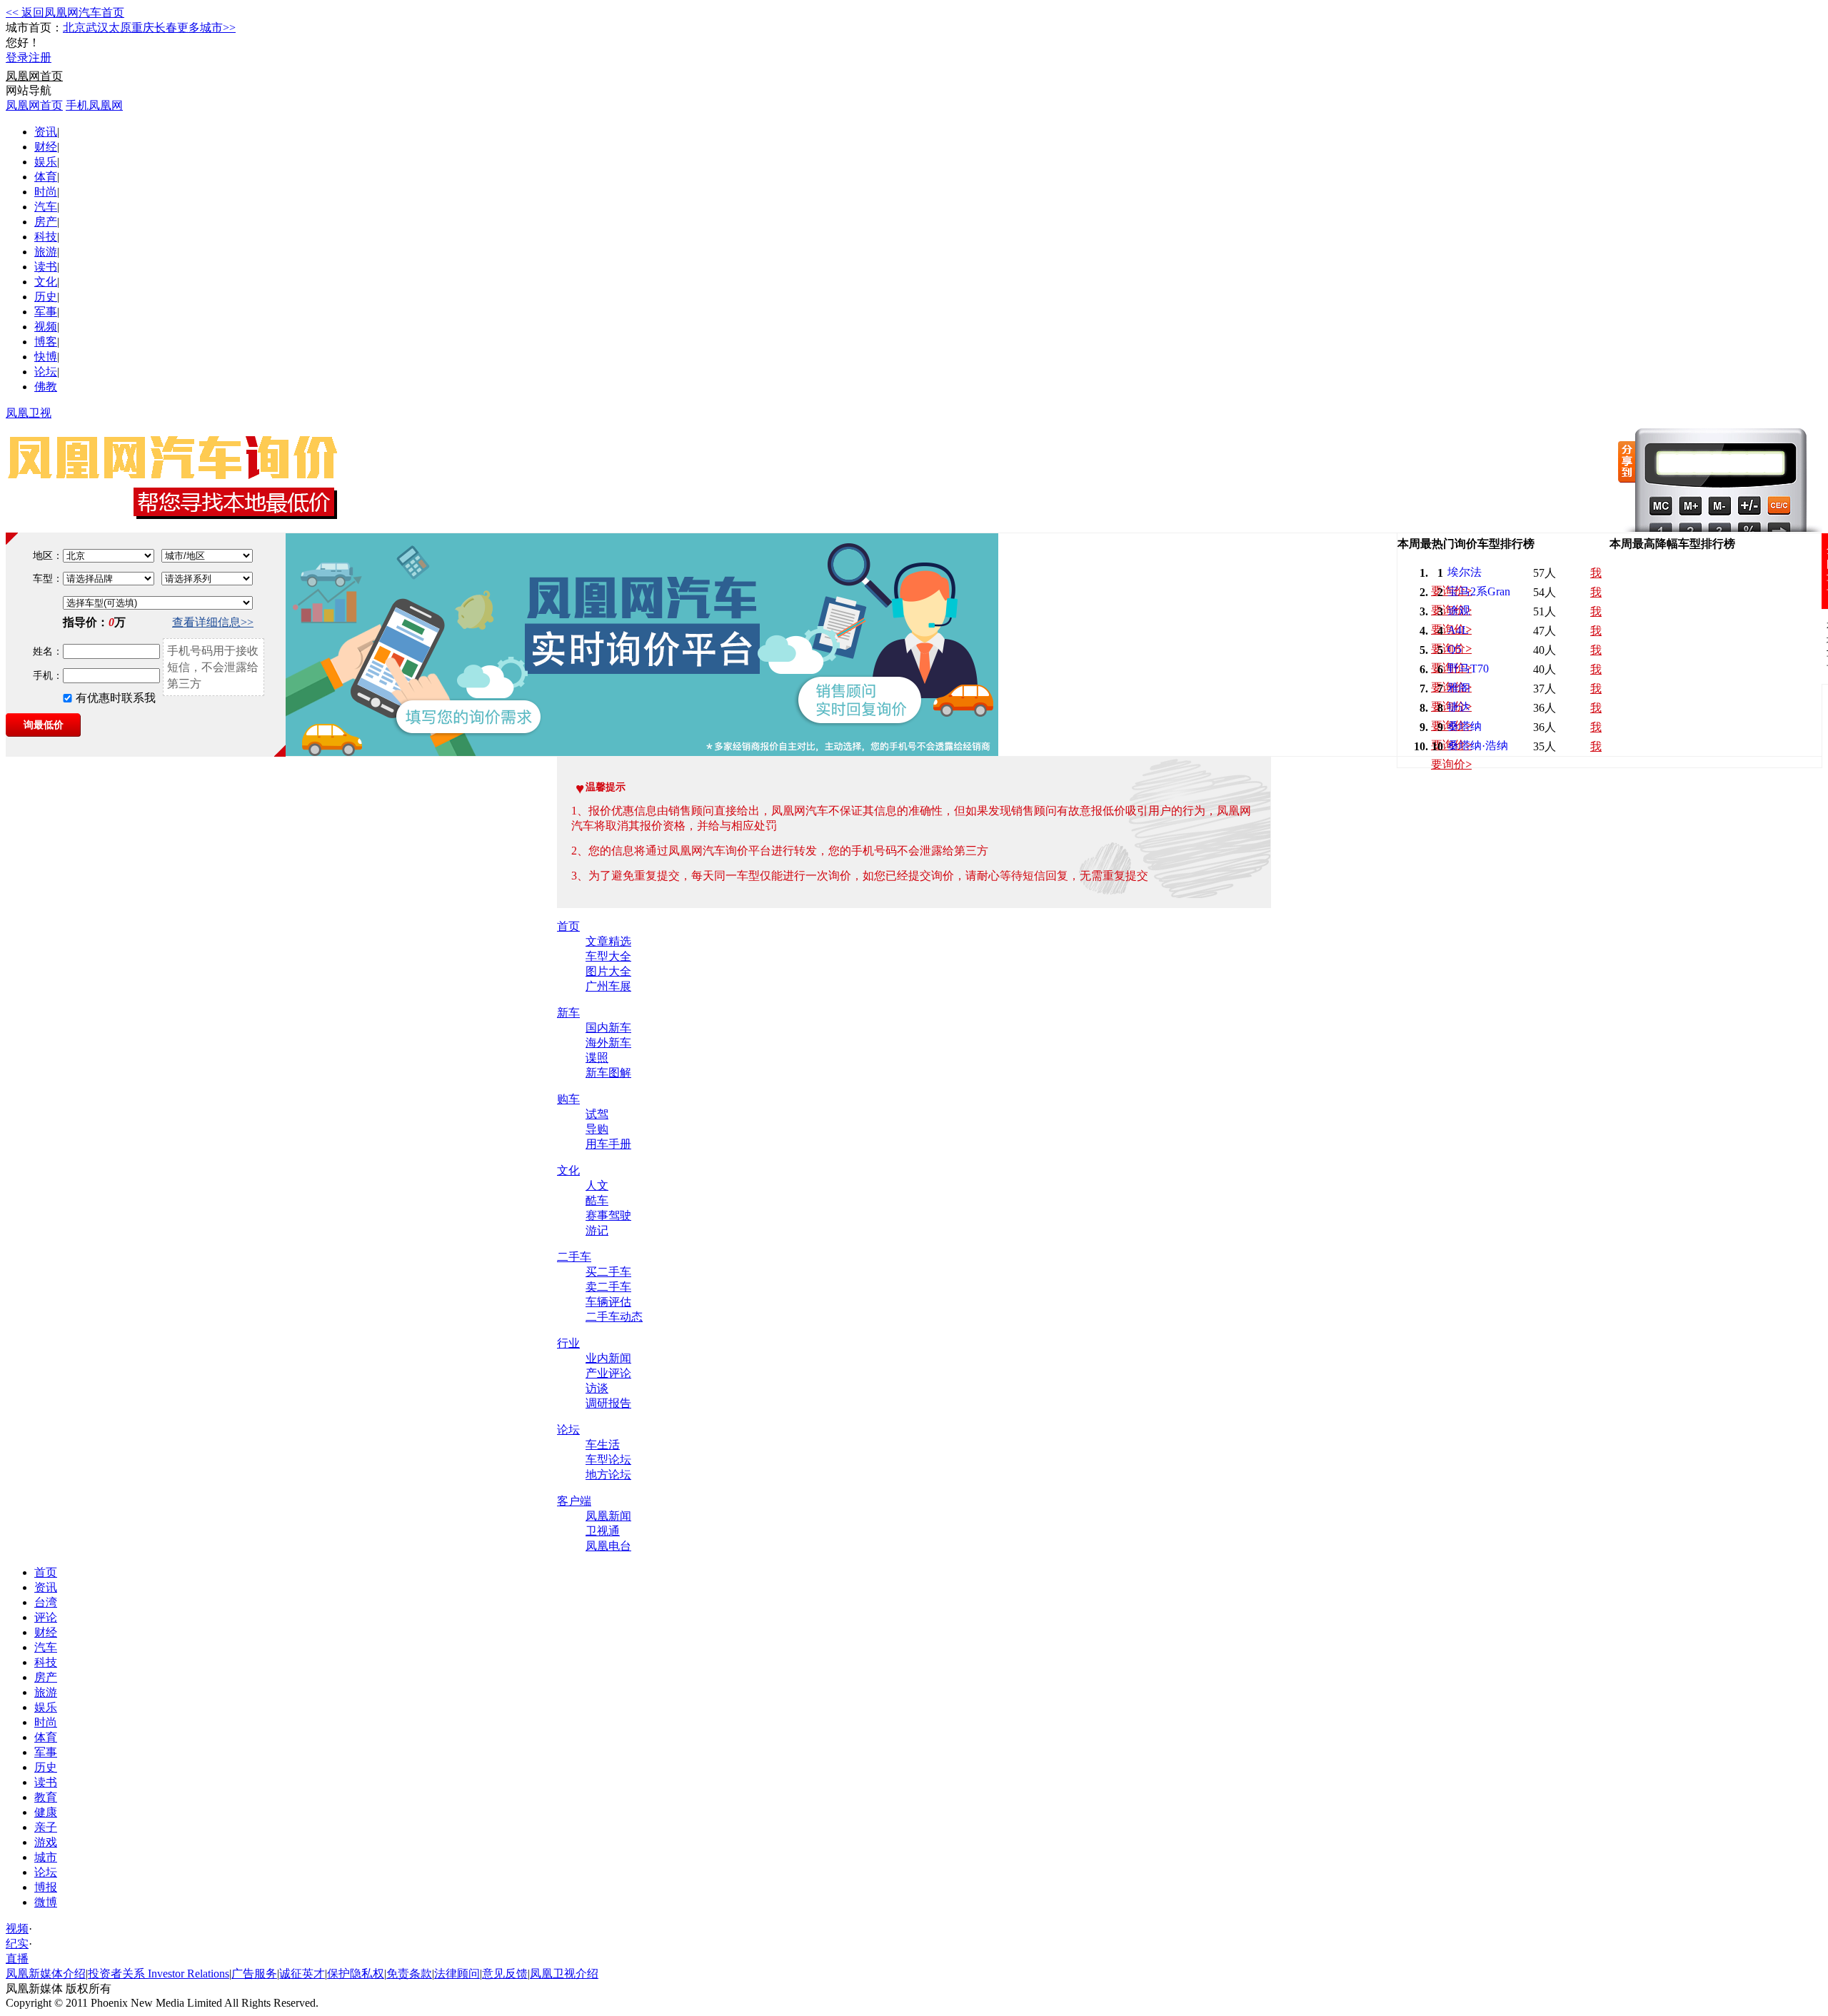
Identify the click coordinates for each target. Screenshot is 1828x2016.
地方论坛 (608, 1475)
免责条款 (409, 1974)
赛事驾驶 (608, 1215)
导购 (597, 1129)
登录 (17, 57)
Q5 (1455, 649)
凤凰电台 (608, 1546)
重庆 (143, 27)
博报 (46, 1887)
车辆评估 (608, 1302)
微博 (46, 1902)
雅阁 (1459, 688)
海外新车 (608, 1043)
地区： (48, 556)
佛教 (46, 387)
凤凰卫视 (29, 413)
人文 (597, 1185)
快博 (46, 357)
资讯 (46, 132)
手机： (48, 676)
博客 (46, 342)
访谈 (597, 1388)
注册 (40, 57)
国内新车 (608, 1028)
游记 (597, 1230)
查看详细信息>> (213, 622)
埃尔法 (1465, 572)
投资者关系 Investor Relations (159, 1974)
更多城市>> (206, 27)
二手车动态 (614, 1317)
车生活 (603, 1445)
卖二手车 (608, 1287)
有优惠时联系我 (116, 698)
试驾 (597, 1114)
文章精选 (608, 941)
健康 (46, 1812)
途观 (1459, 611)
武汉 (97, 27)
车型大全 (608, 956)
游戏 (46, 1842)
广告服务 (254, 1974)
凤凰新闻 (608, 1516)
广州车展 (608, 986)
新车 (568, 1013)
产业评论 (608, 1373)
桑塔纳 (1465, 726)
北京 (74, 27)
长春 (166, 27)
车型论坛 (608, 1460)
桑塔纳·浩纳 (1478, 746)
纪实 (17, 1944)
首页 (568, 926)
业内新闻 (608, 1358)
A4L (1458, 630)
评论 (46, 1617)
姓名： (48, 651)
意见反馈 (505, 1974)
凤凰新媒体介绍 (46, 1974)
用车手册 (608, 1144)
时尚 (46, 192)
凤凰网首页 (34, 76)
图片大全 (608, 971)
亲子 (46, 1827)
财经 (46, 147)
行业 (568, 1343)
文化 (46, 282)
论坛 (46, 372)
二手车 (574, 1257)
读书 (46, 267)
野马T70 (1468, 669)
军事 (46, 312)
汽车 (46, 207)
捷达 (1459, 707)
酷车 (597, 1200)
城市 (46, 1857)
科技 (46, 237)
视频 (46, 327)
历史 (46, 297)
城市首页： (34, 27)
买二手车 (608, 1272)
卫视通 (603, 1531)
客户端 (574, 1501)
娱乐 (46, 162)
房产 (46, 222)
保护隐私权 (356, 1974)
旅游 (46, 252)
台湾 (46, 1602)
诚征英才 (302, 1974)
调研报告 (608, 1403)
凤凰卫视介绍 (564, 1974)
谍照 (597, 1058)
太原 (120, 27)
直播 (17, 1959)
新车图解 (608, 1073)
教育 (46, 1797)
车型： (48, 579)
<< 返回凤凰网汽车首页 (65, 12)
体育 (46, 177)
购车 (568, 1099)
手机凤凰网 (94, 105)
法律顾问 (457, 1974)
